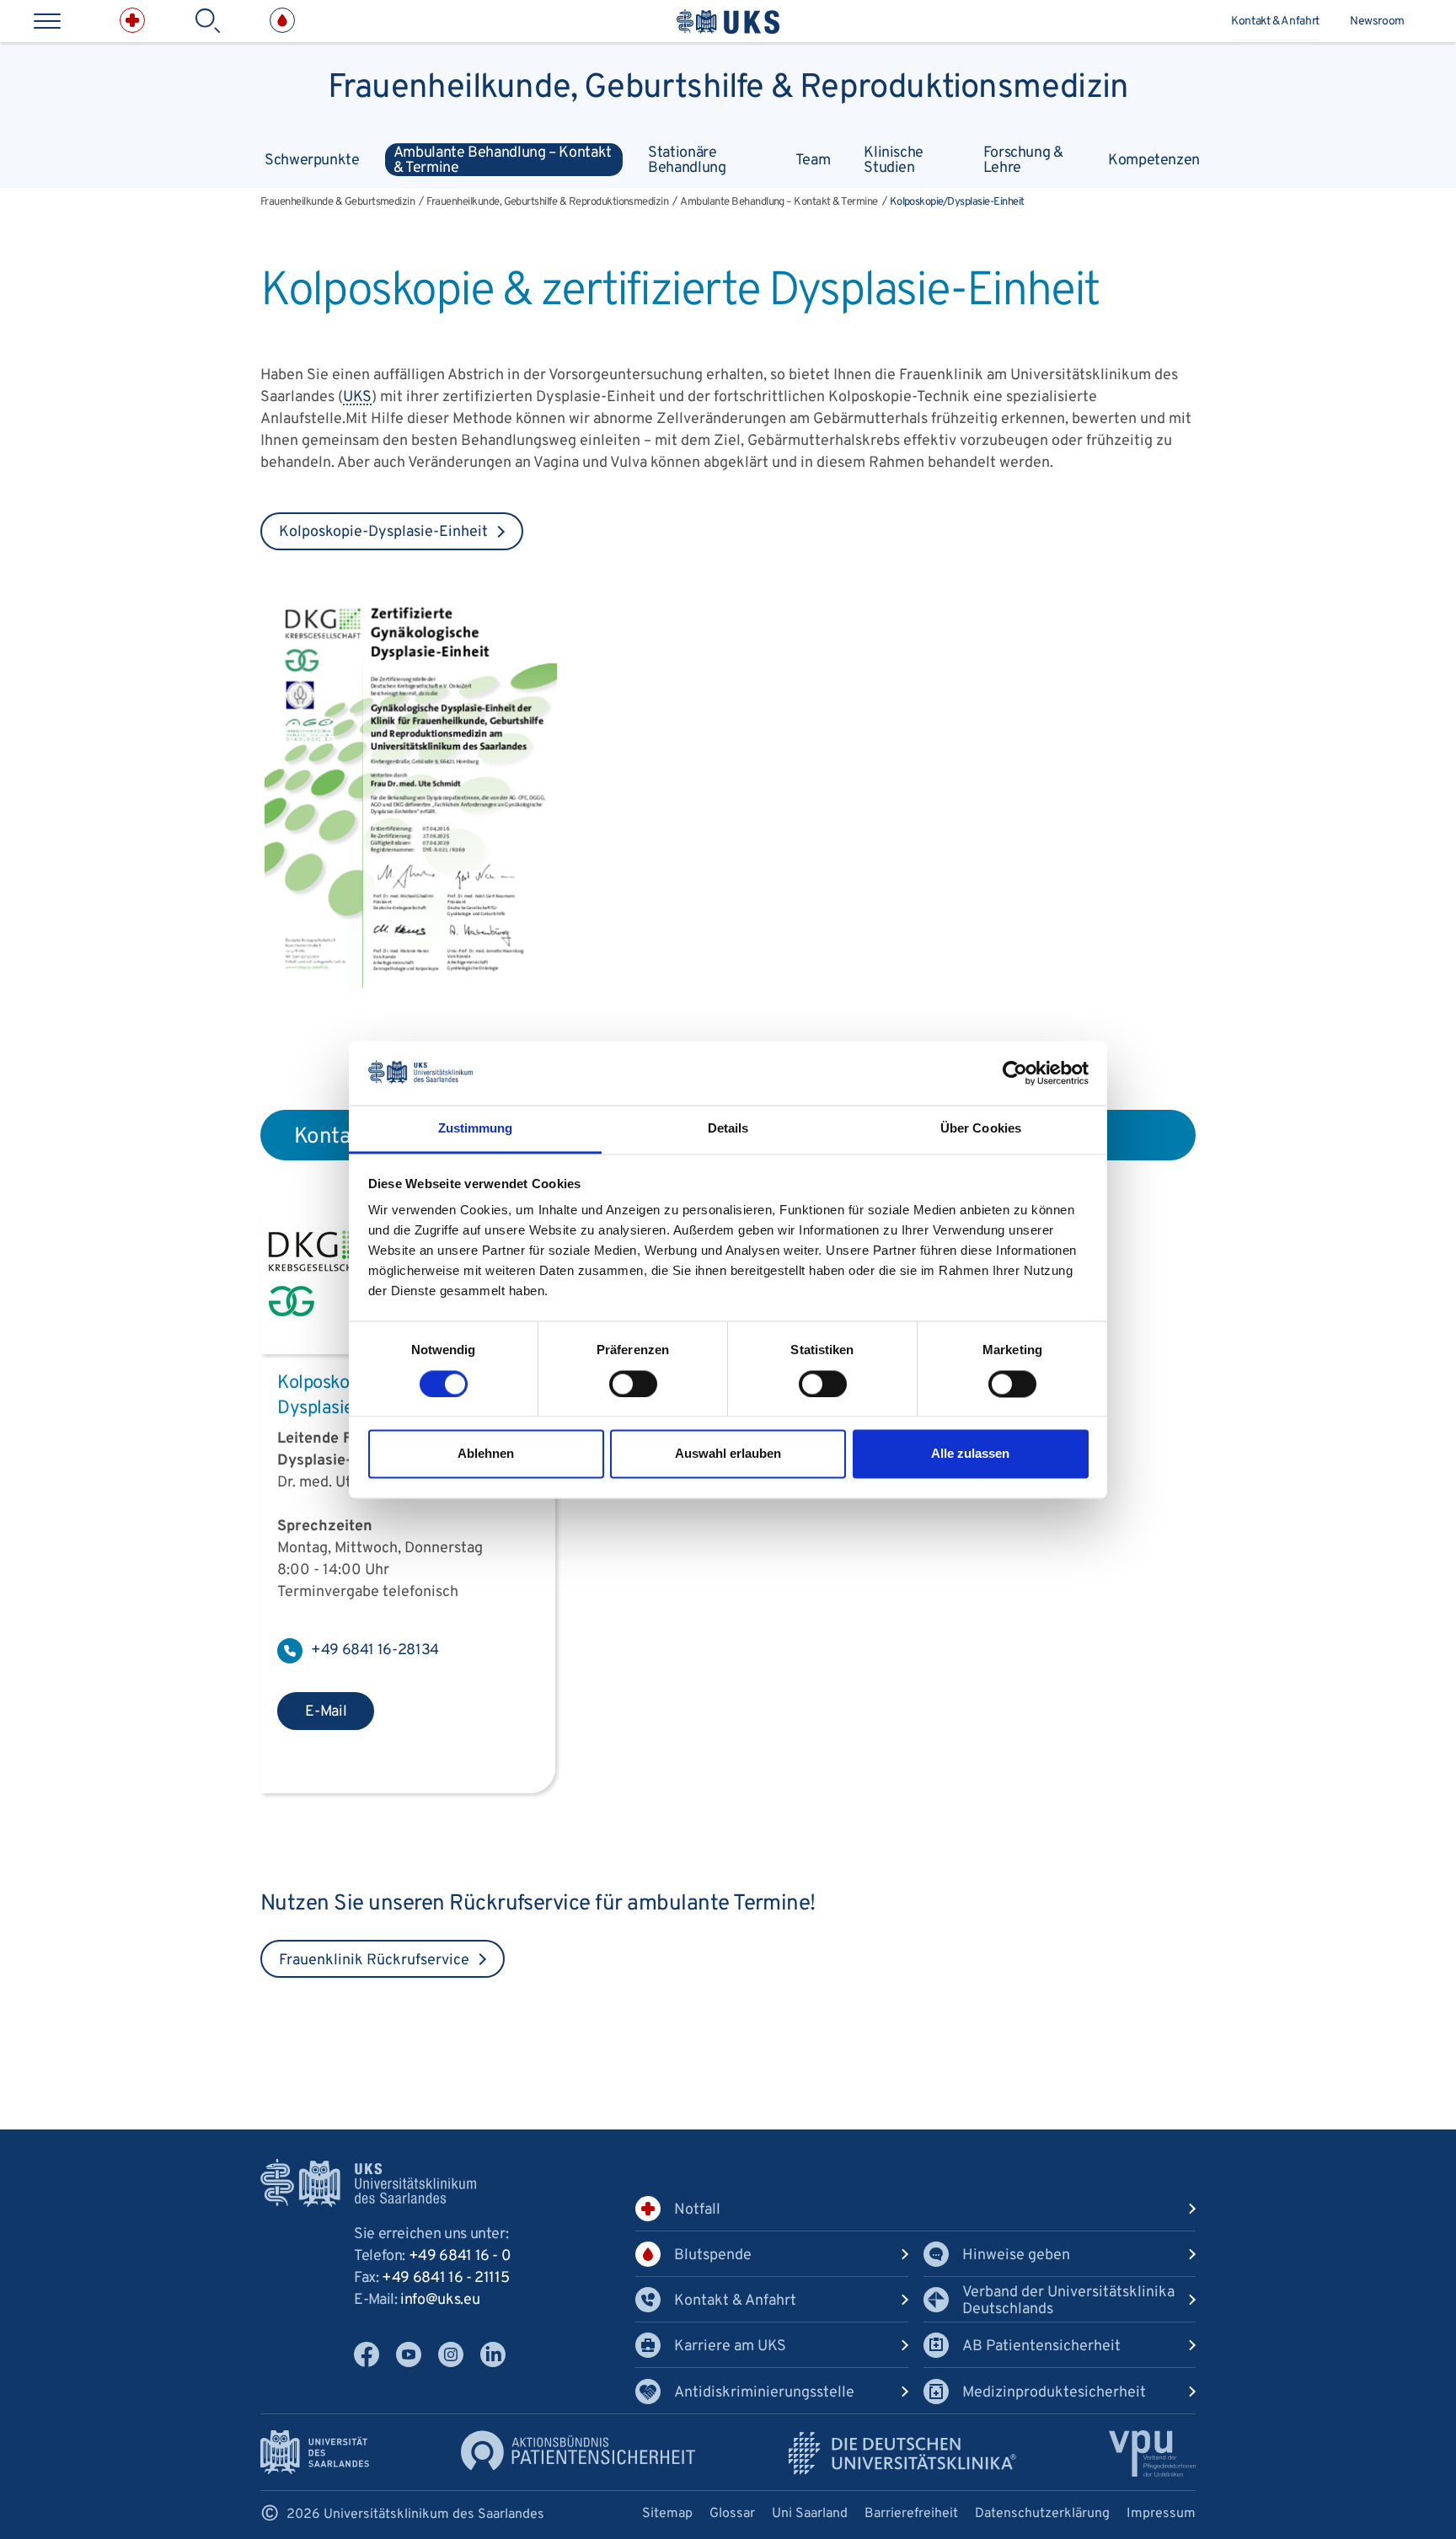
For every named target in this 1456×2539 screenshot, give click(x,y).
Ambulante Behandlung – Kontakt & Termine (503, 160)
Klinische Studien (894, 160)
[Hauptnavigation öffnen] (47, 21)
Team (813, 161)
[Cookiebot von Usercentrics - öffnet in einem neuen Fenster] (1015, 1073)
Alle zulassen (970, 1454)
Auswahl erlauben (728, 1454)
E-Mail (326, 1712)
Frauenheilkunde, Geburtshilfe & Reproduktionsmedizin (728, 84)
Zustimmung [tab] (476, 1129)
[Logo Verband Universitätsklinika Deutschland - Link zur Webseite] (902, 2453)
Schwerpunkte (312, 161)
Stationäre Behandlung (687, 160)
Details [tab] (728, 1129)
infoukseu (440, 2300)
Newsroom (1377, 21)
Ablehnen (486, 1454)
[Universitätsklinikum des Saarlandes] (728, 21)
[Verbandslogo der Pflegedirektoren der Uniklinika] (1152, 2453)
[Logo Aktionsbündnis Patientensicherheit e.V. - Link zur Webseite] (578, 2451)
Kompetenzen (1154, 161)
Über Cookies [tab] (981, 1129)
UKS (357, 397)
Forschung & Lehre (1023, 160)
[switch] (633, 1384)
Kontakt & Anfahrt (1275, 21)
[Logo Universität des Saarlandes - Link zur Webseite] (315, 2453)
